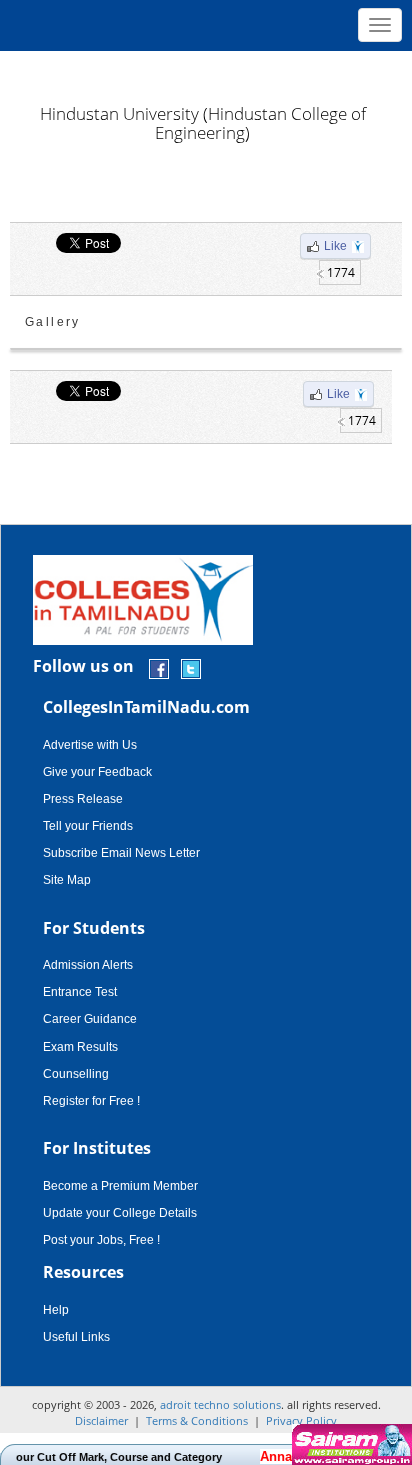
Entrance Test (80, 992)
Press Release (83, 799)
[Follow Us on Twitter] (191, 667)
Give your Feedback (97, 772)
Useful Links (76, 1337)
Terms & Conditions (197, 1420)
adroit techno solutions (220, 1404)
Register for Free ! (91, 1101)
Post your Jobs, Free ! (101, 1240)
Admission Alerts (88, 965)
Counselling (76, 1074)
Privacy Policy (301, 1420)
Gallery (53, 322)
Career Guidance (90, 1019)
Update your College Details (120, 1213)
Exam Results (80, 1047)
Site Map (67, 880)
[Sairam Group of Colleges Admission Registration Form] (349, 1444)
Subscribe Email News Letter (121, 853)
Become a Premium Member (120, 1186)
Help (56, 1310)
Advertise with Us (90, 745)
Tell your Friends (88, 826)
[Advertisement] (206, 70)
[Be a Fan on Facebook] (159, 667)
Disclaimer (101, 1420)
